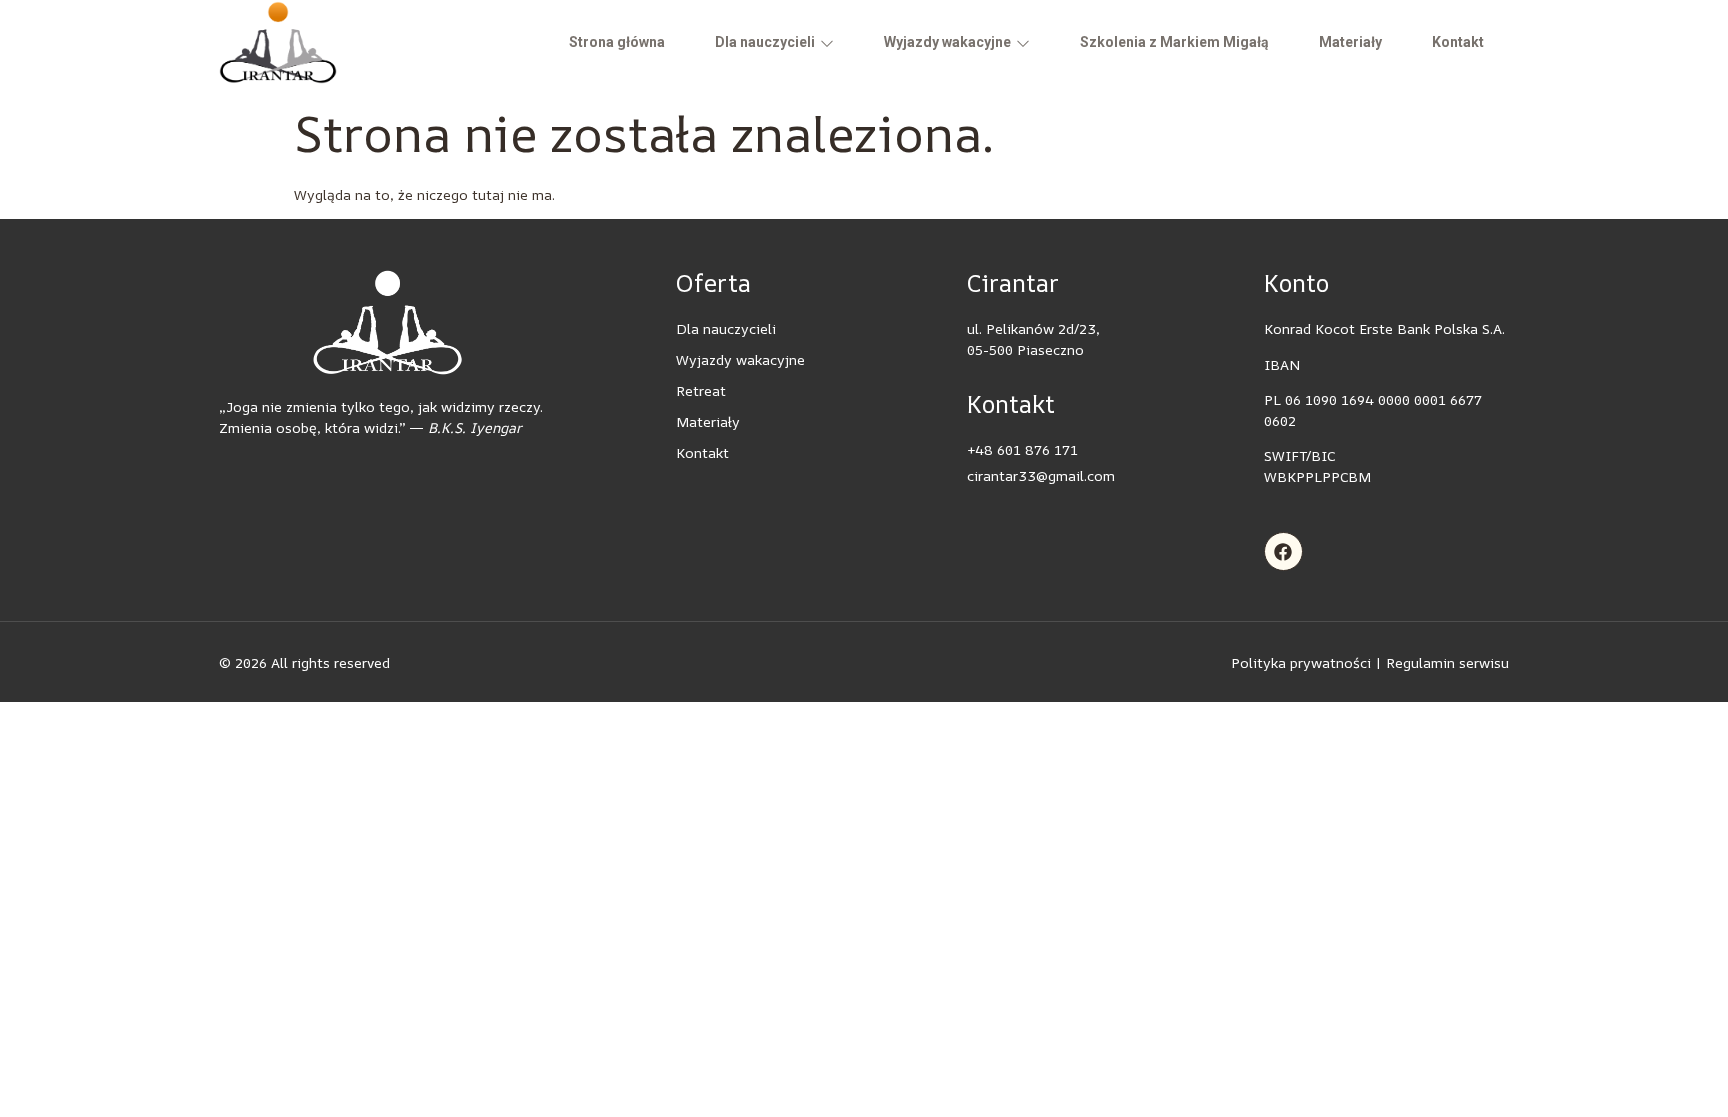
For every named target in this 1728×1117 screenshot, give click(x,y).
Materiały (1350, 42)
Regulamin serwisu (1447, 662)
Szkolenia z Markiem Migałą (1174, 42)
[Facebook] (1284, 552)
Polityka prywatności (1301, 662)
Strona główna (617, 42)
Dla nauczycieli (765, 42)
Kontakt (1458, 42)
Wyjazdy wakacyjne (947, 42)
